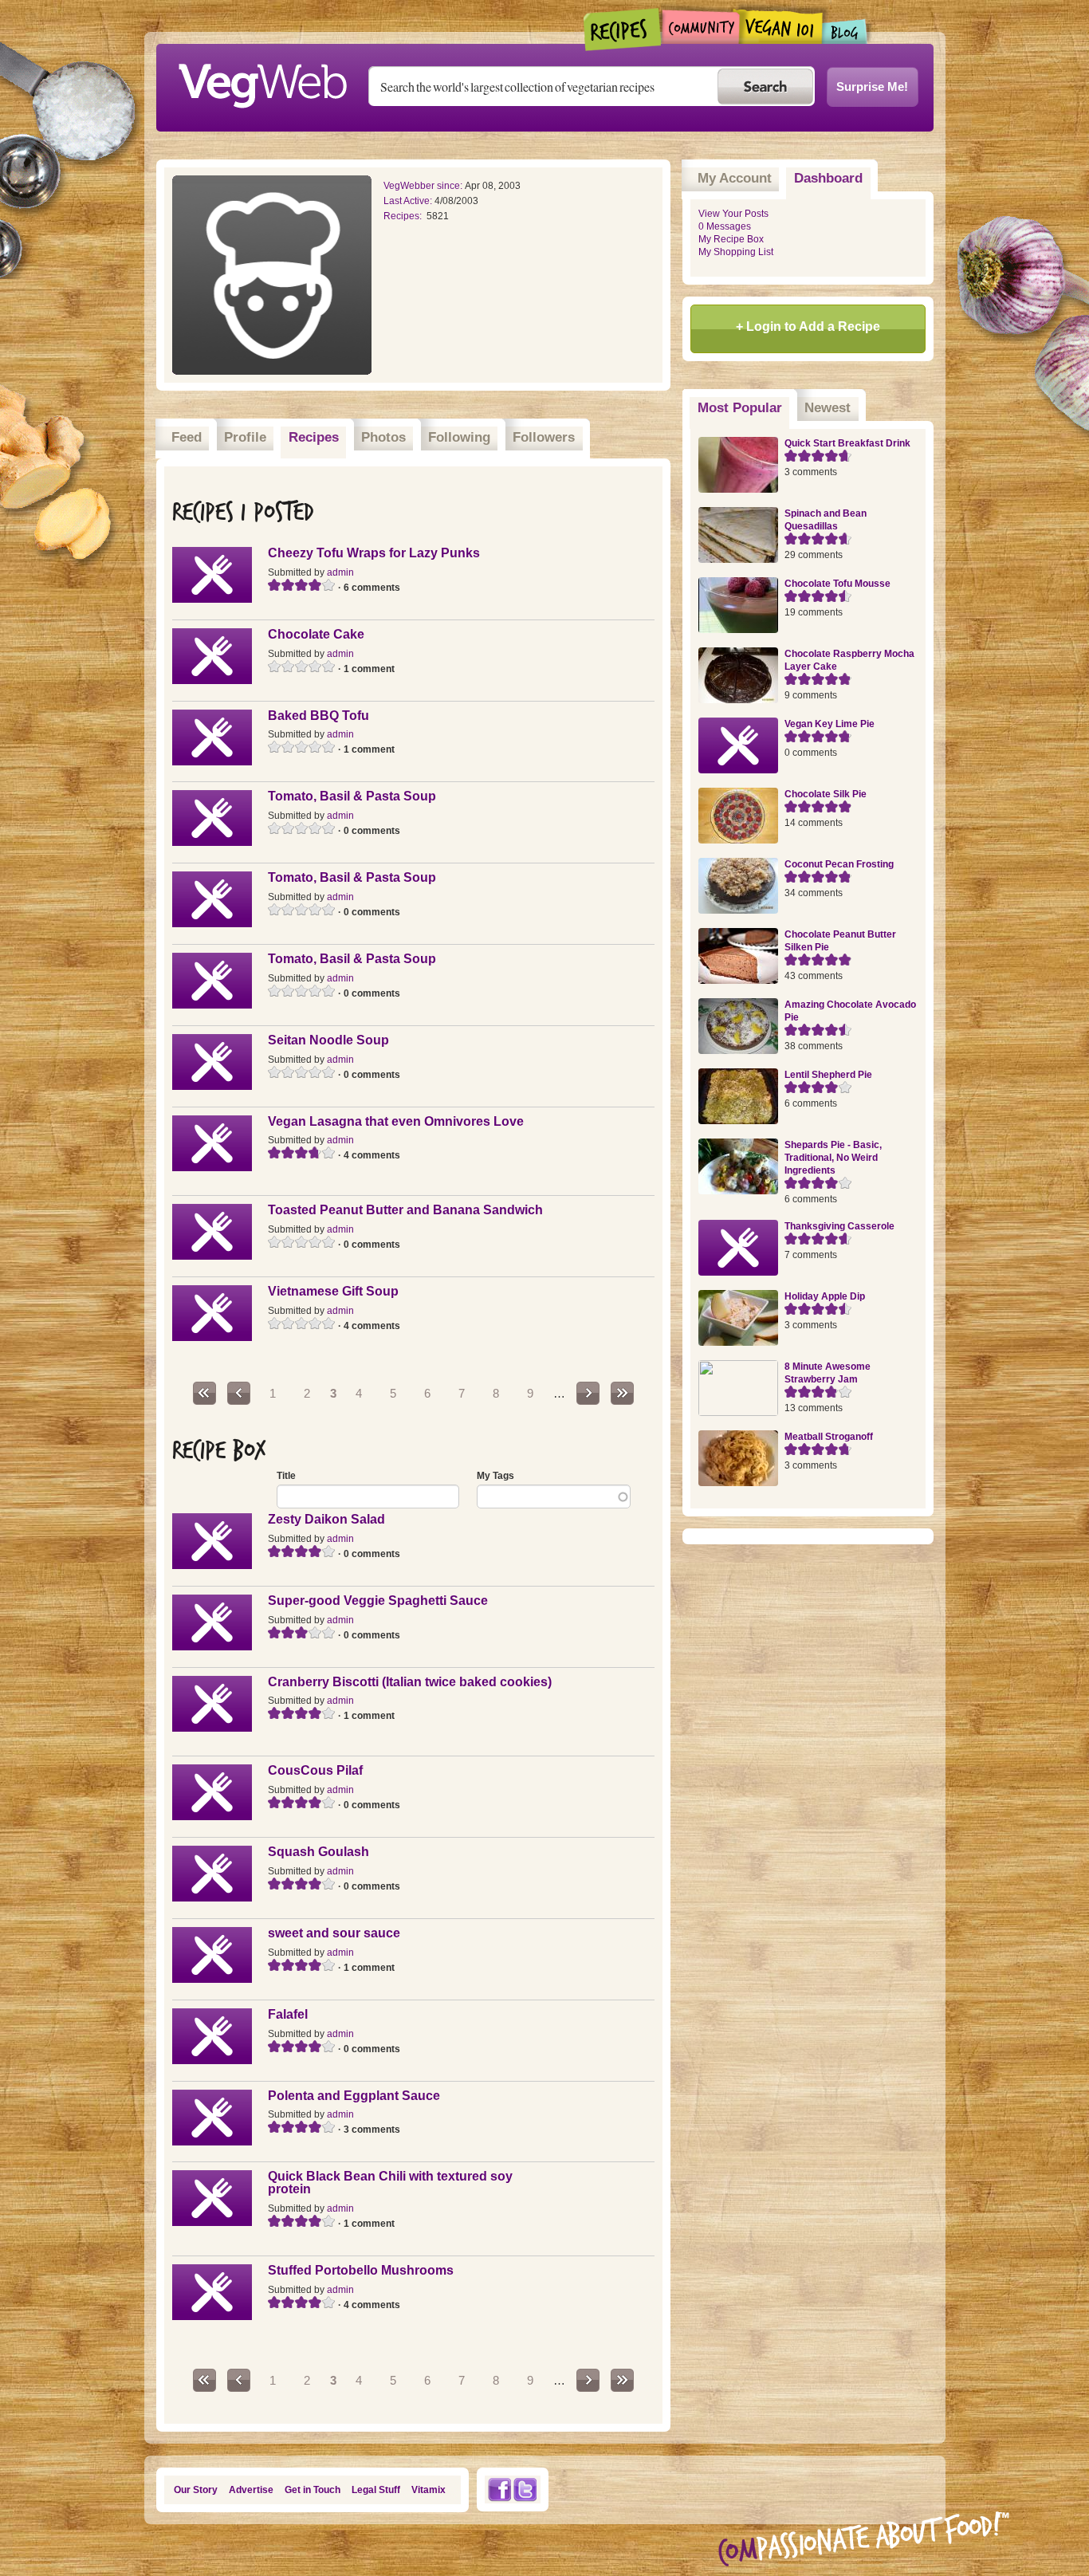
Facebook (499, 2489)
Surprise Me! (872, 87)
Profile (245, 437)
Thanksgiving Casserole (839, 1226)
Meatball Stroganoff (829, 1437)
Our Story (196, 2490)
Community (700, 27)
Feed (187, 437)
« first (204, 1393)
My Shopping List (736, 252)
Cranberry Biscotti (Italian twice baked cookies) (410, 1682)
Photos (383, 437)
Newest (828, 408)
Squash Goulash (318, 1852)
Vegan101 (781, 26)
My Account (735, 178)
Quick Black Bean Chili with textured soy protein (390, 2183)
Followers (544, 437)
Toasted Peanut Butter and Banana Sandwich (405, 1210)
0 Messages (725, 226)
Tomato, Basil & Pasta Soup (352, 796)
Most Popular (744, 408)
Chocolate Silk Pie (826, 794)
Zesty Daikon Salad (326, 1519)
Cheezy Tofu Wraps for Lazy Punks (374, 553)
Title (286, 1476)
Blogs (845, 31)
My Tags (495, 1476)
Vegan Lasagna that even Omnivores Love (396, 1121)
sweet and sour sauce (334, 1933)
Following (459, 437)
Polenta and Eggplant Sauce (354, 2096)
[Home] (262, 81)
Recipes (623, 29)
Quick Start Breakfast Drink (847, 443)
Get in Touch (313, 2490)
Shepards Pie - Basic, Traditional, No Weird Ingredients (833, 1158)
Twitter (525, 2489)
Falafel (288, 2014)
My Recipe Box (731, 239)
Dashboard (828, 178)
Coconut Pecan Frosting (839, 864)
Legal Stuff (376, 2490)
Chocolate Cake (316, 634)
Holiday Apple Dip (825, 1296)
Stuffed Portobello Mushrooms (361, 2270)
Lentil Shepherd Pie (828, 1075)
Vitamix (429, 2490)
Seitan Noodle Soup (328, 1040)
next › (588, 1393)
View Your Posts (733, 214)
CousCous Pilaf (315, 1770)
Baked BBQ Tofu (318, 716)
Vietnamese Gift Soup (333, 1291)
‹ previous (239, 1393)
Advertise (251, 2490)
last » (622, 1393)
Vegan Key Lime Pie (830, 724)
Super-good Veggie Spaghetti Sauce (378, 1601)
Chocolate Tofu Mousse (837, 584)
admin (340, 572)
